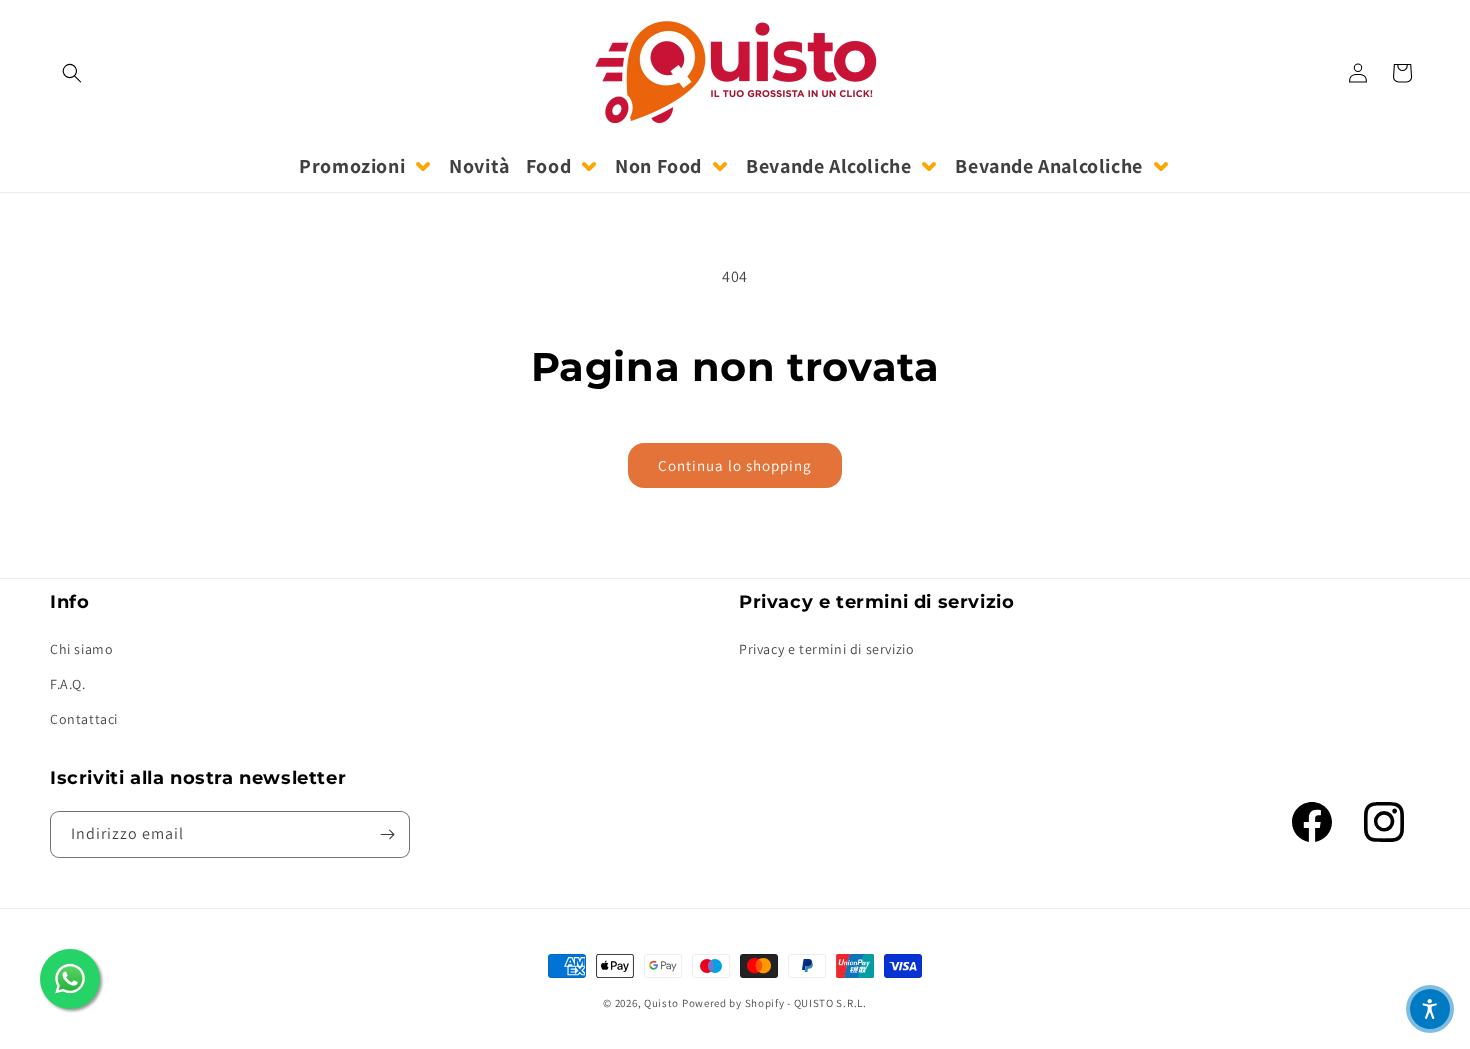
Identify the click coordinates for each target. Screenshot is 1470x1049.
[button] (72, 73)
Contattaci (84, 719)
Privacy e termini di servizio (826, 649)
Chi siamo (81, 649)
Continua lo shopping (735, 465)
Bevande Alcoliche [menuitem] (828, 166)
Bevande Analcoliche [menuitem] (1048, 166)
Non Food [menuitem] (658, 166)
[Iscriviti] (387, 834)
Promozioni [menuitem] (352, 166)
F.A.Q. (68, 684)
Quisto (661, 1003)
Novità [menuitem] (479, 166)
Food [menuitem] (548, 166)
